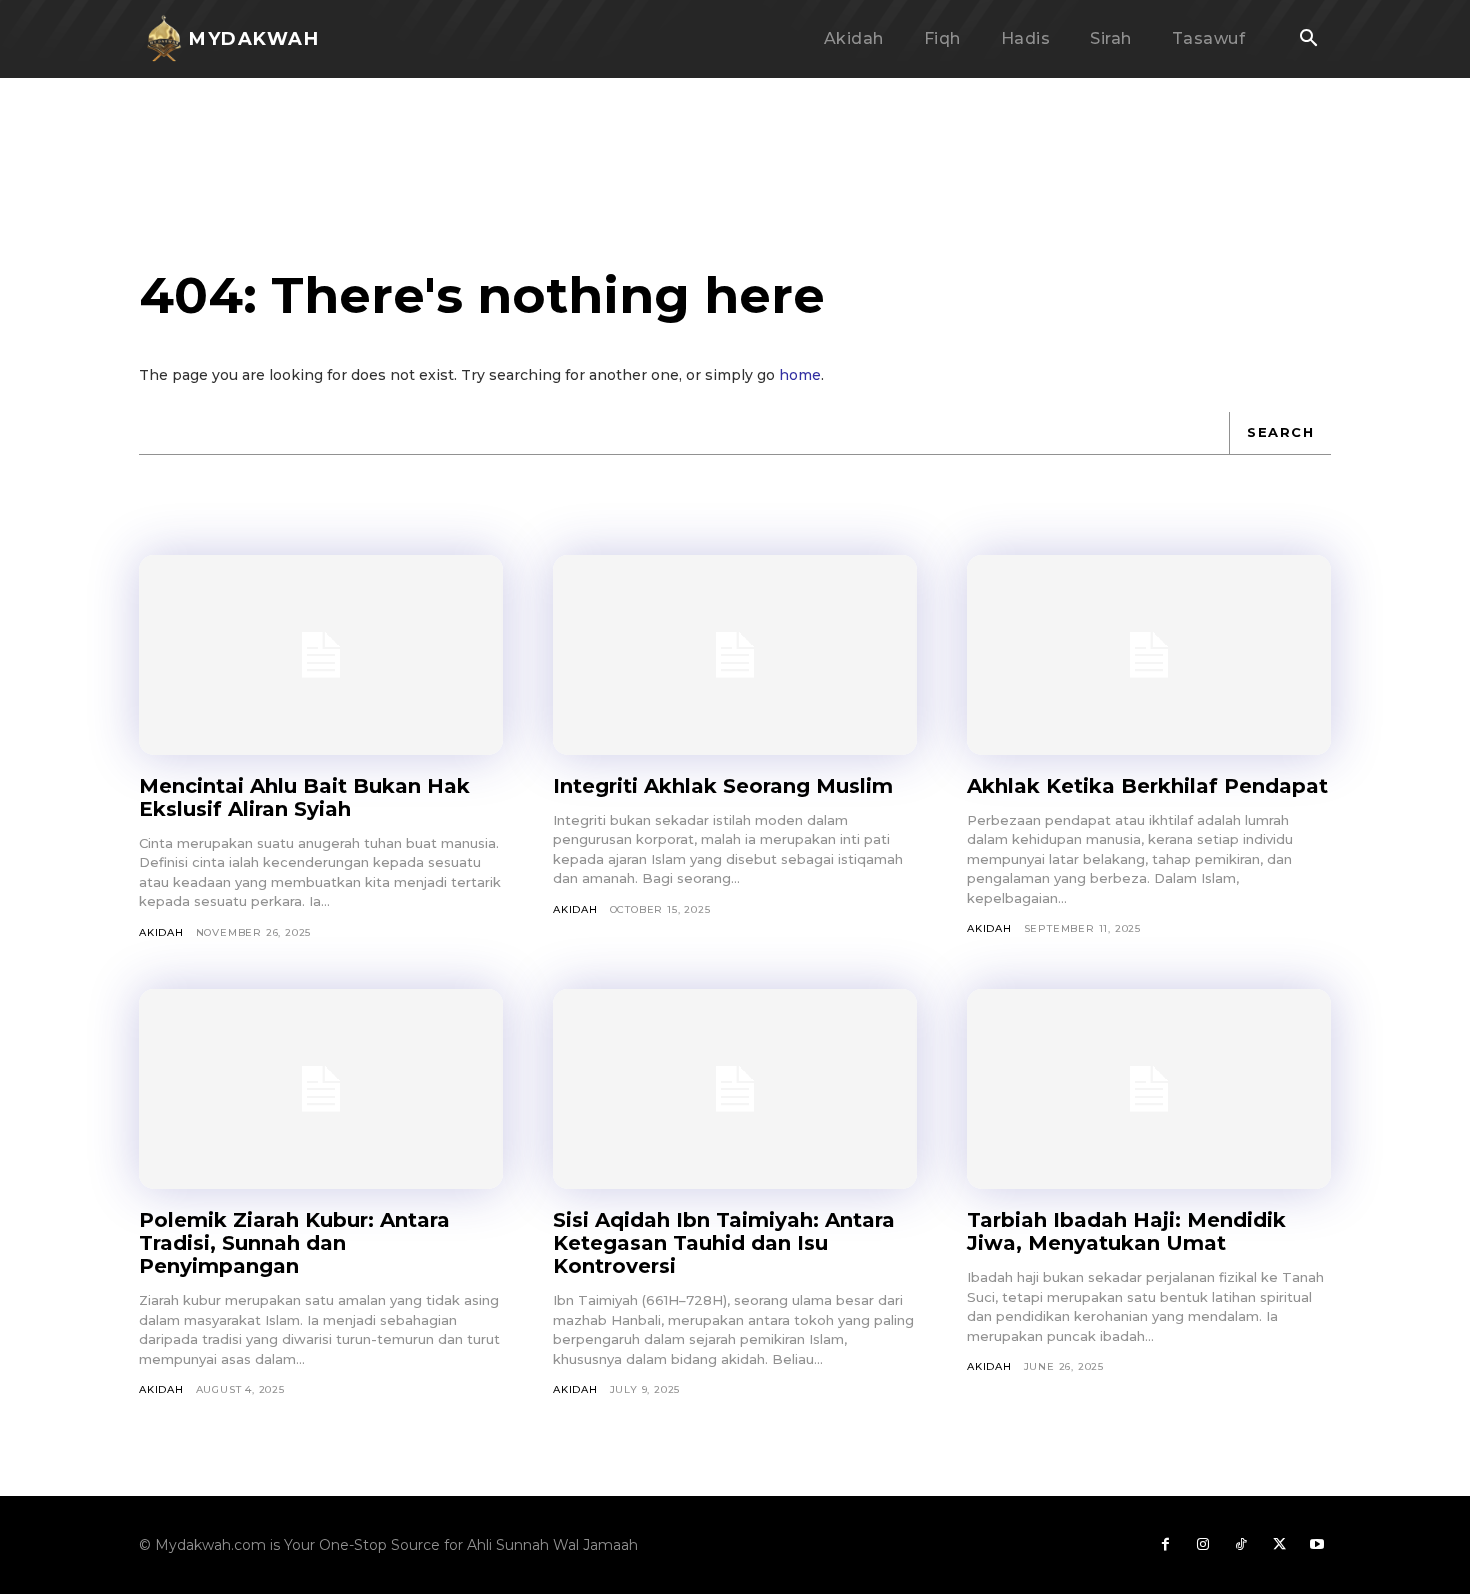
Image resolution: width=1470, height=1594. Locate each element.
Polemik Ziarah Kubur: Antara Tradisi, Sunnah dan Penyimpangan (294, 1243)
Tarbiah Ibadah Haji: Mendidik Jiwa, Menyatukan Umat (1126, 1231)
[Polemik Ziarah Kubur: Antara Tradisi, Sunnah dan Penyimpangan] (321, 1089)
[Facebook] (1165, 1545)
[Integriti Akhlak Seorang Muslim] (735, 655)
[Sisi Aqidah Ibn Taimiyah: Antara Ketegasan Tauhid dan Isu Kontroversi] (735, 1089)
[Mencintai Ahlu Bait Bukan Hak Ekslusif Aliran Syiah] (321, 655)
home (800, 375)
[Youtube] (1317, 1545)
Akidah (161, 932)
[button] (1308, 40)
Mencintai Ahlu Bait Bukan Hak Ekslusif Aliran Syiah (304, 797)
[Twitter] (1279, 1545)
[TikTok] (1241, 1545)
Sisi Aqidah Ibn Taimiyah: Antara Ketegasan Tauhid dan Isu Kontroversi (724, 1243)
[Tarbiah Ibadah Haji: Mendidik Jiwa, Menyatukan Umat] (1149, 1089)
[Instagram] (1203, 1545)
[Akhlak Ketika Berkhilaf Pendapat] (1149, 655)
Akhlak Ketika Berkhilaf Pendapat (1147, 786)
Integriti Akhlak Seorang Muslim (723, 786)
